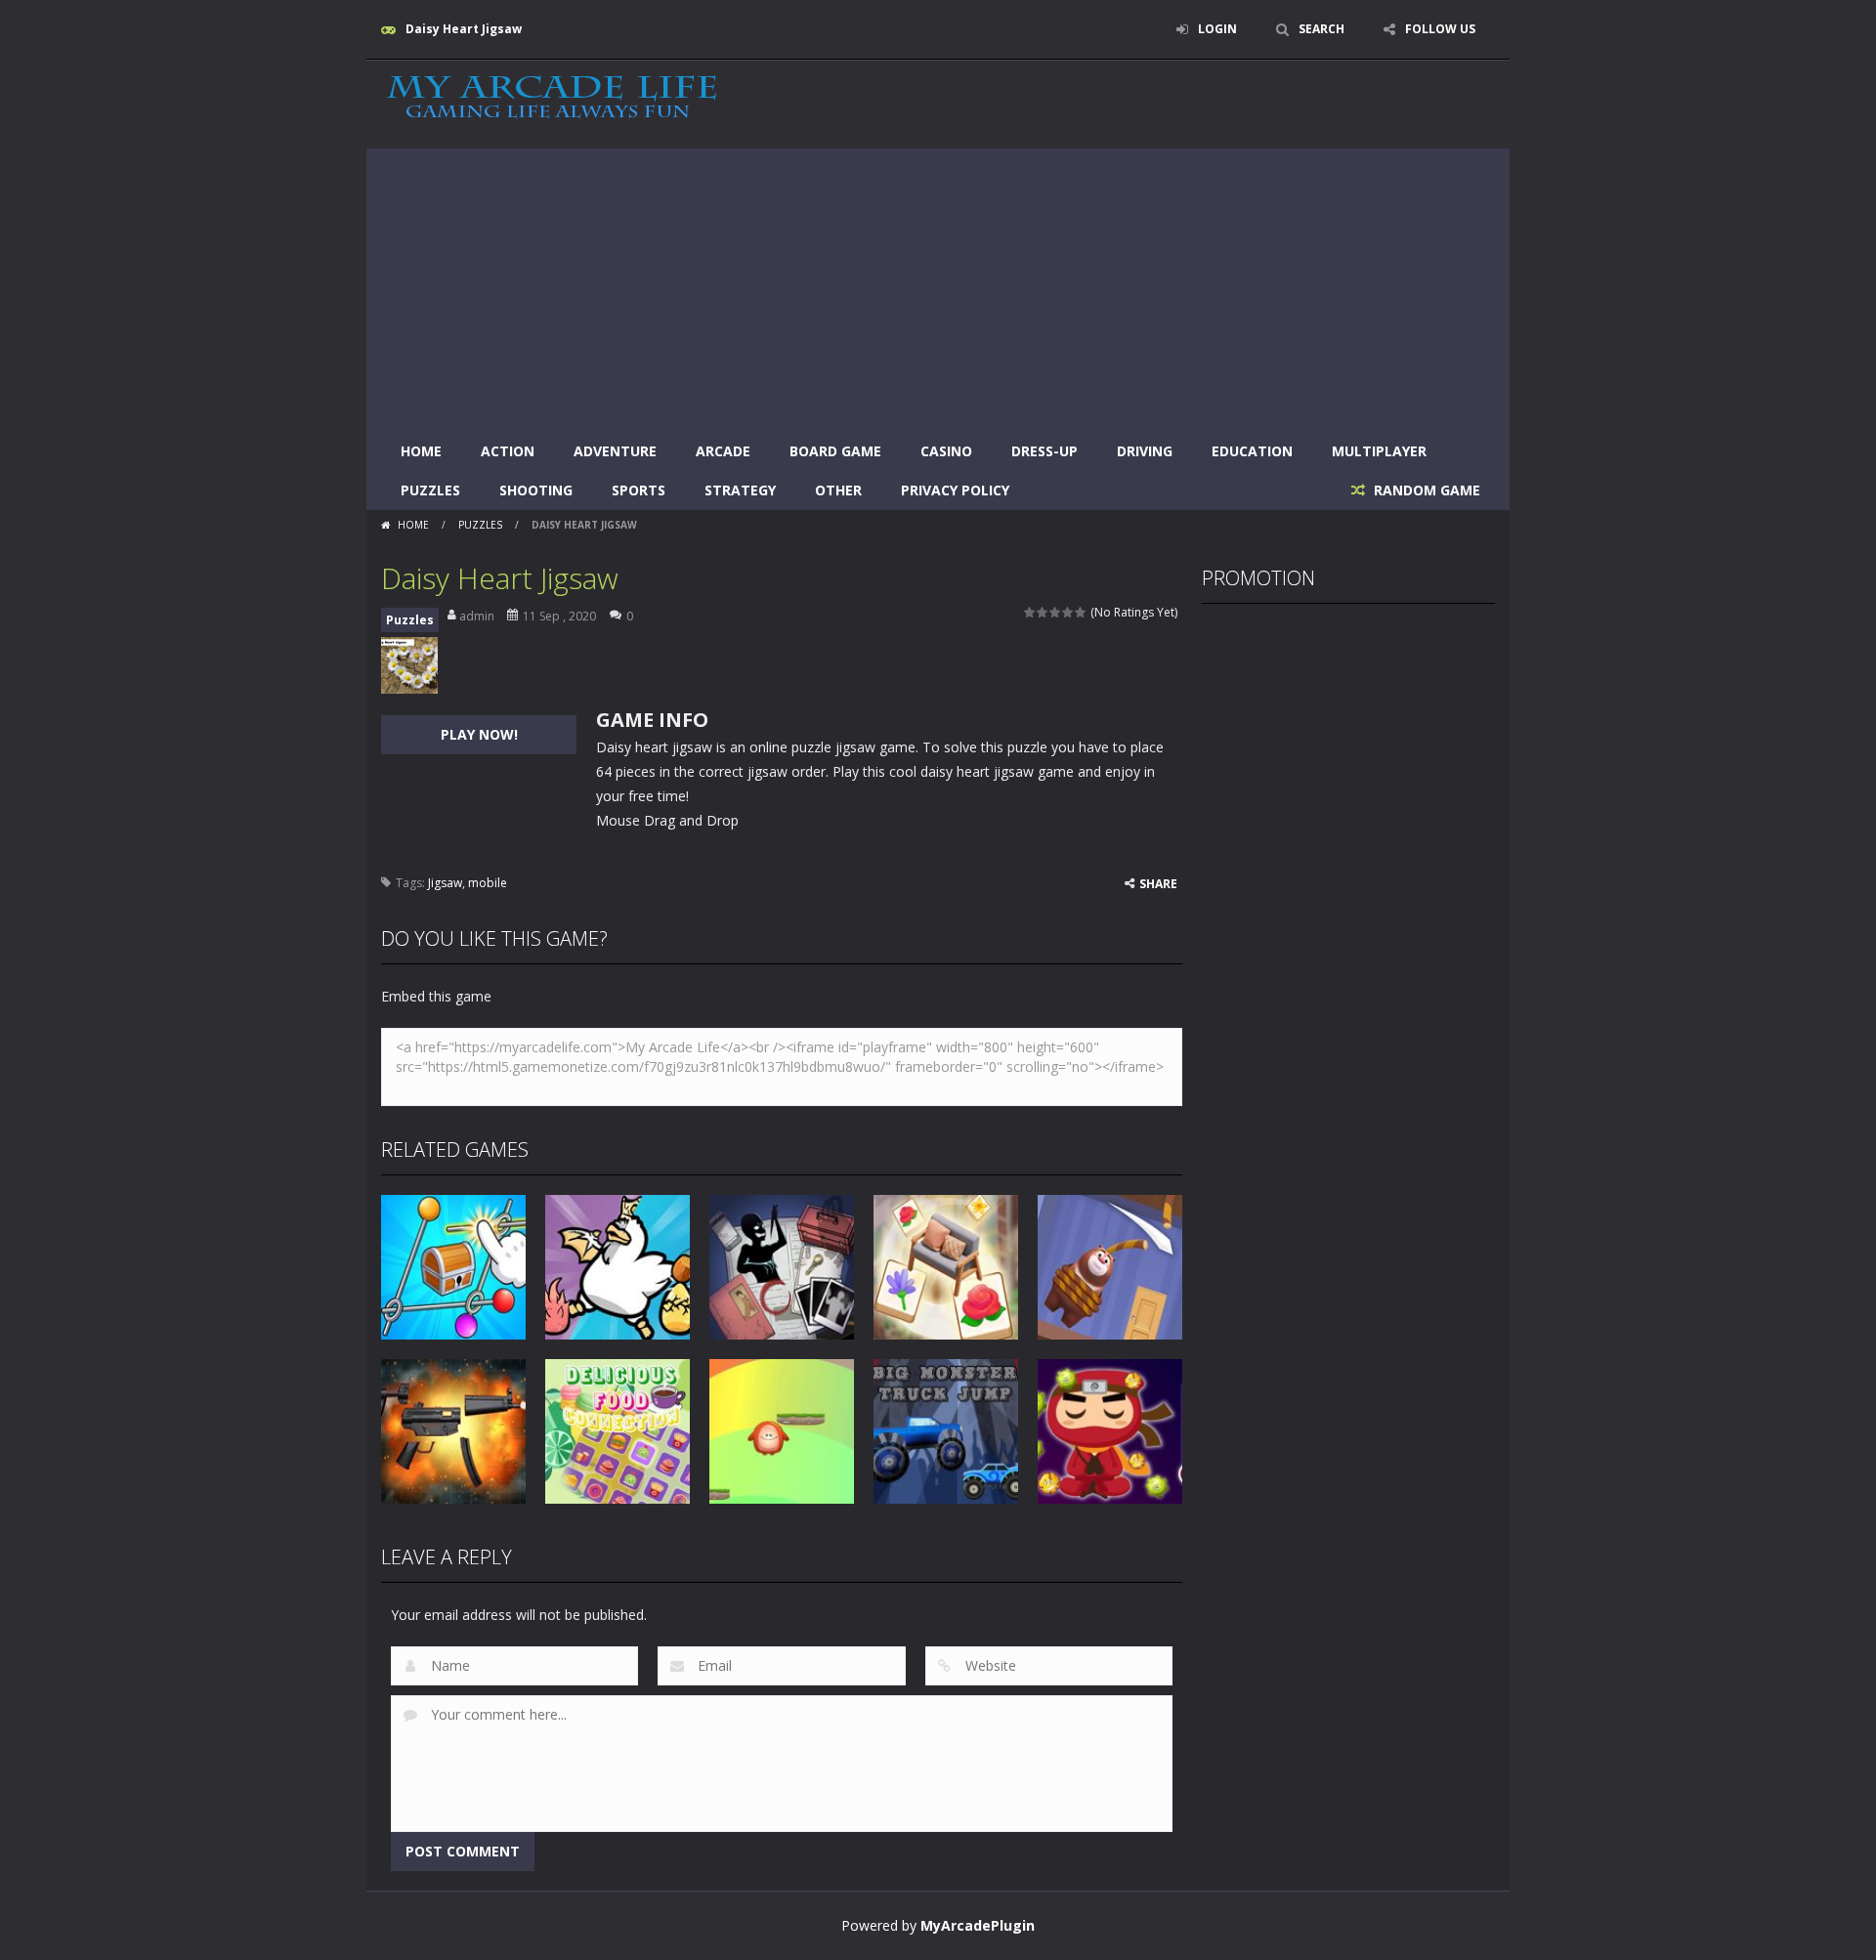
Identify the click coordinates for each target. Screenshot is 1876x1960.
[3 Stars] (1056, 612)
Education (1252, 451)
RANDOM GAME (1425, 490)
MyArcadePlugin (978, 1925)
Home (421, 451)
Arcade (723, 451)
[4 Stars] (1068, 612)
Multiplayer (1379, 451)
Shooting (536, 490)
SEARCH (1322, 29)
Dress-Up (1045, 451)
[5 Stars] (1081, 612)
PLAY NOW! (479, 734)
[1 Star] (1030, 612)
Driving (1145, 451)
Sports (639, 490)
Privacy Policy (955, 490)
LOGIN (1217, 29)
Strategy (740, 490)
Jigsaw (445, 883)
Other (838, 490)
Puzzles (430, 490)
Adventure (615, 451)
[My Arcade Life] (552, 98)
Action (508, 451)
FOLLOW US (1440, 29)
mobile (488, 883)
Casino (946, 451)
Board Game (835, 451)
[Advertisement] (938, 285)
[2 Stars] (1043, 612)
